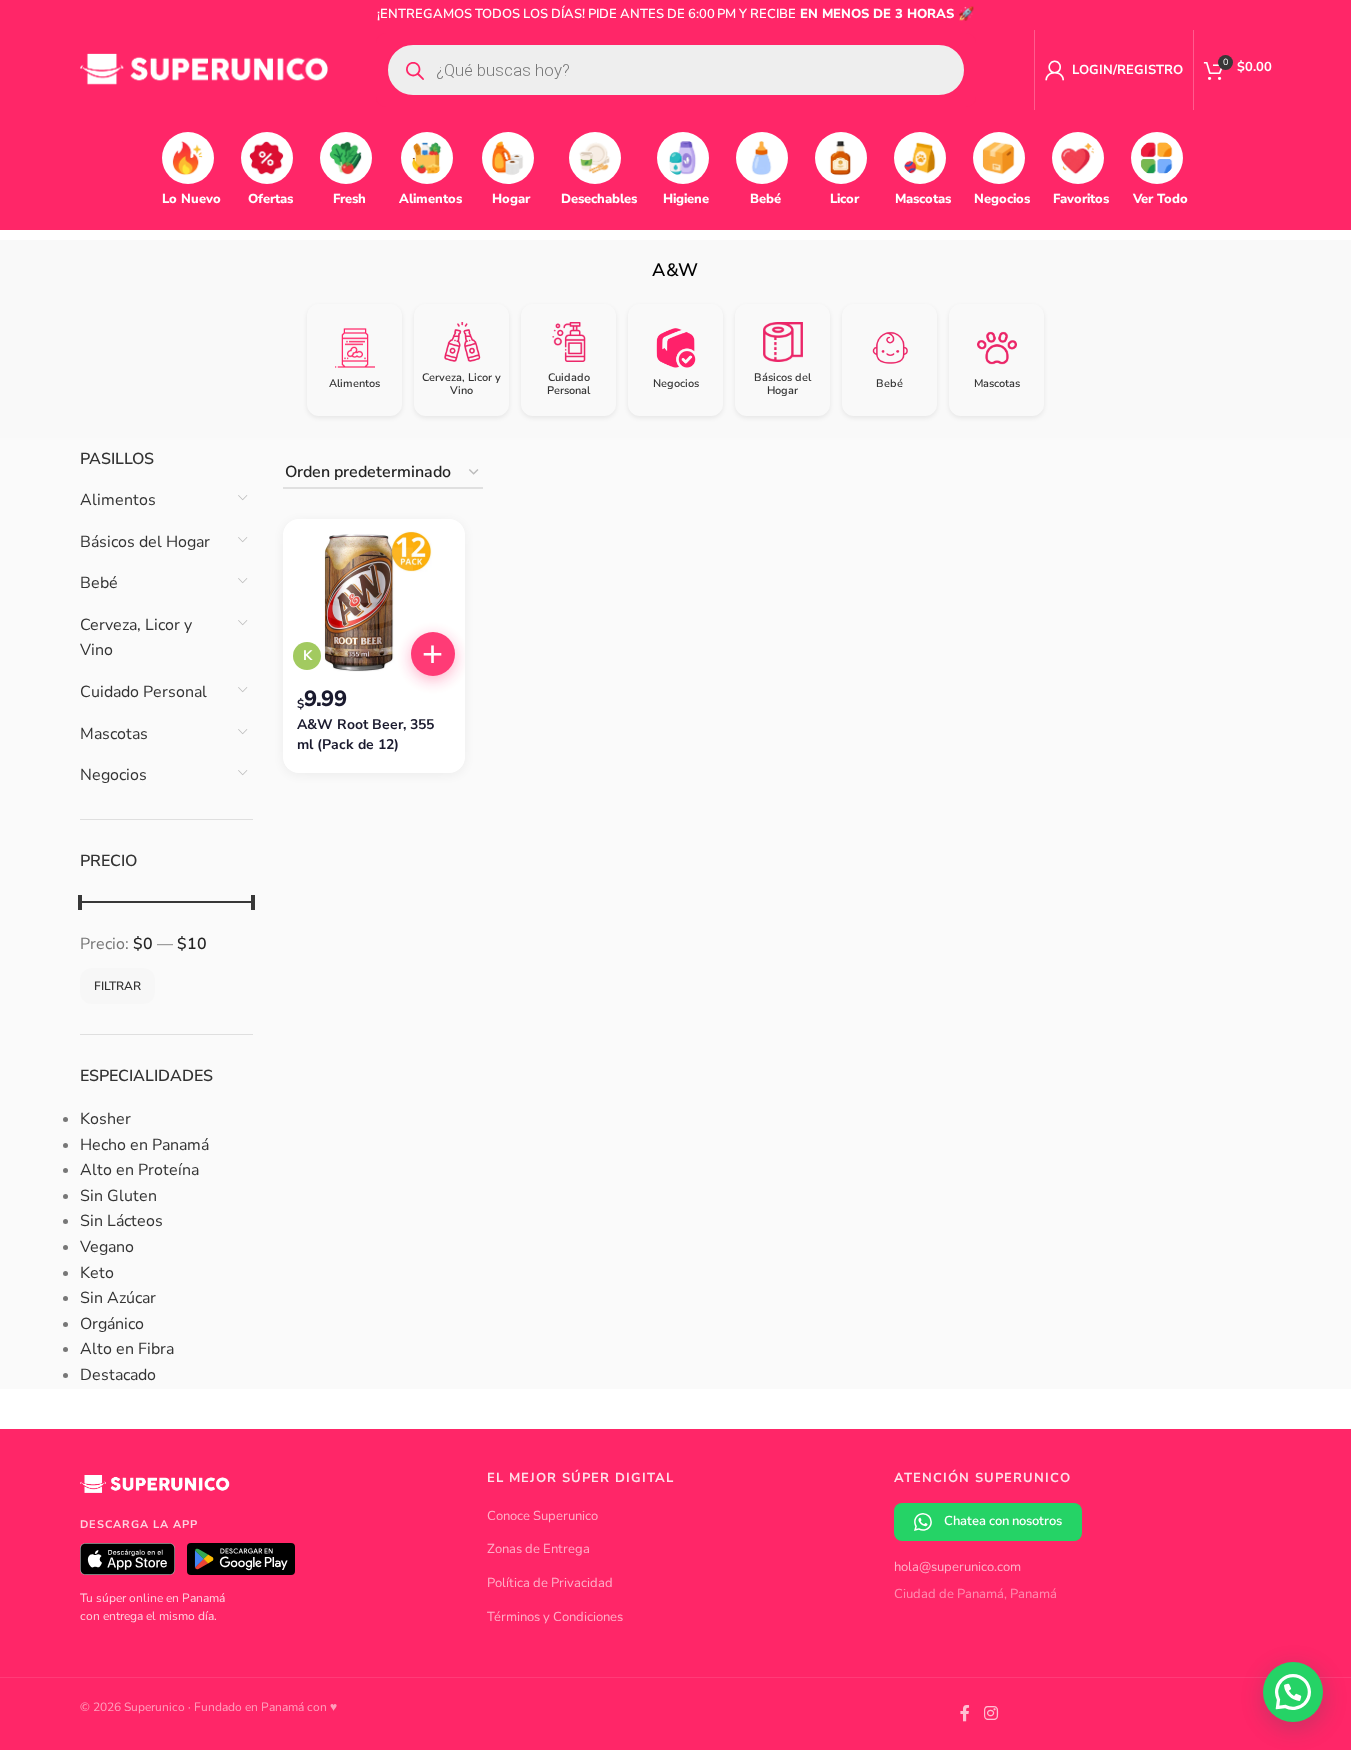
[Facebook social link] (965, 1713)
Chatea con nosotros (1003, 1521)
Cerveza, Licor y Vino (136, 638)
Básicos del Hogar (145, 542)
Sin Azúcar (118, 1298)
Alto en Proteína (139, 1170)
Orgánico (112, 1324)
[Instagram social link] (990, 1713)
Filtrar (117, 986)
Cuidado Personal (143, 692)
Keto (97, 1273)
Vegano (107, 1247)
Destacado (118, 1375)
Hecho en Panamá (144, 1145)
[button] (433, 654)
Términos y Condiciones (555, 1617)
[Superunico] (155, 1491)
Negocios (113, 775)
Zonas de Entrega (538, 1549)
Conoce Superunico (542, 1516)
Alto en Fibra (127, 1349)
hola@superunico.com (957, 1567)
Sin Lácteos (121, 1221)
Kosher (105, 1119)
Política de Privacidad (550, 1583)
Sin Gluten (118, 1196)
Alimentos (118, 500)
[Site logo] (205, 69)
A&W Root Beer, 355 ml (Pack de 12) (365, 734)
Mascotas (114, 734)
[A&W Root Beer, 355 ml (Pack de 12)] (374, 602)
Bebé (99, 583)
